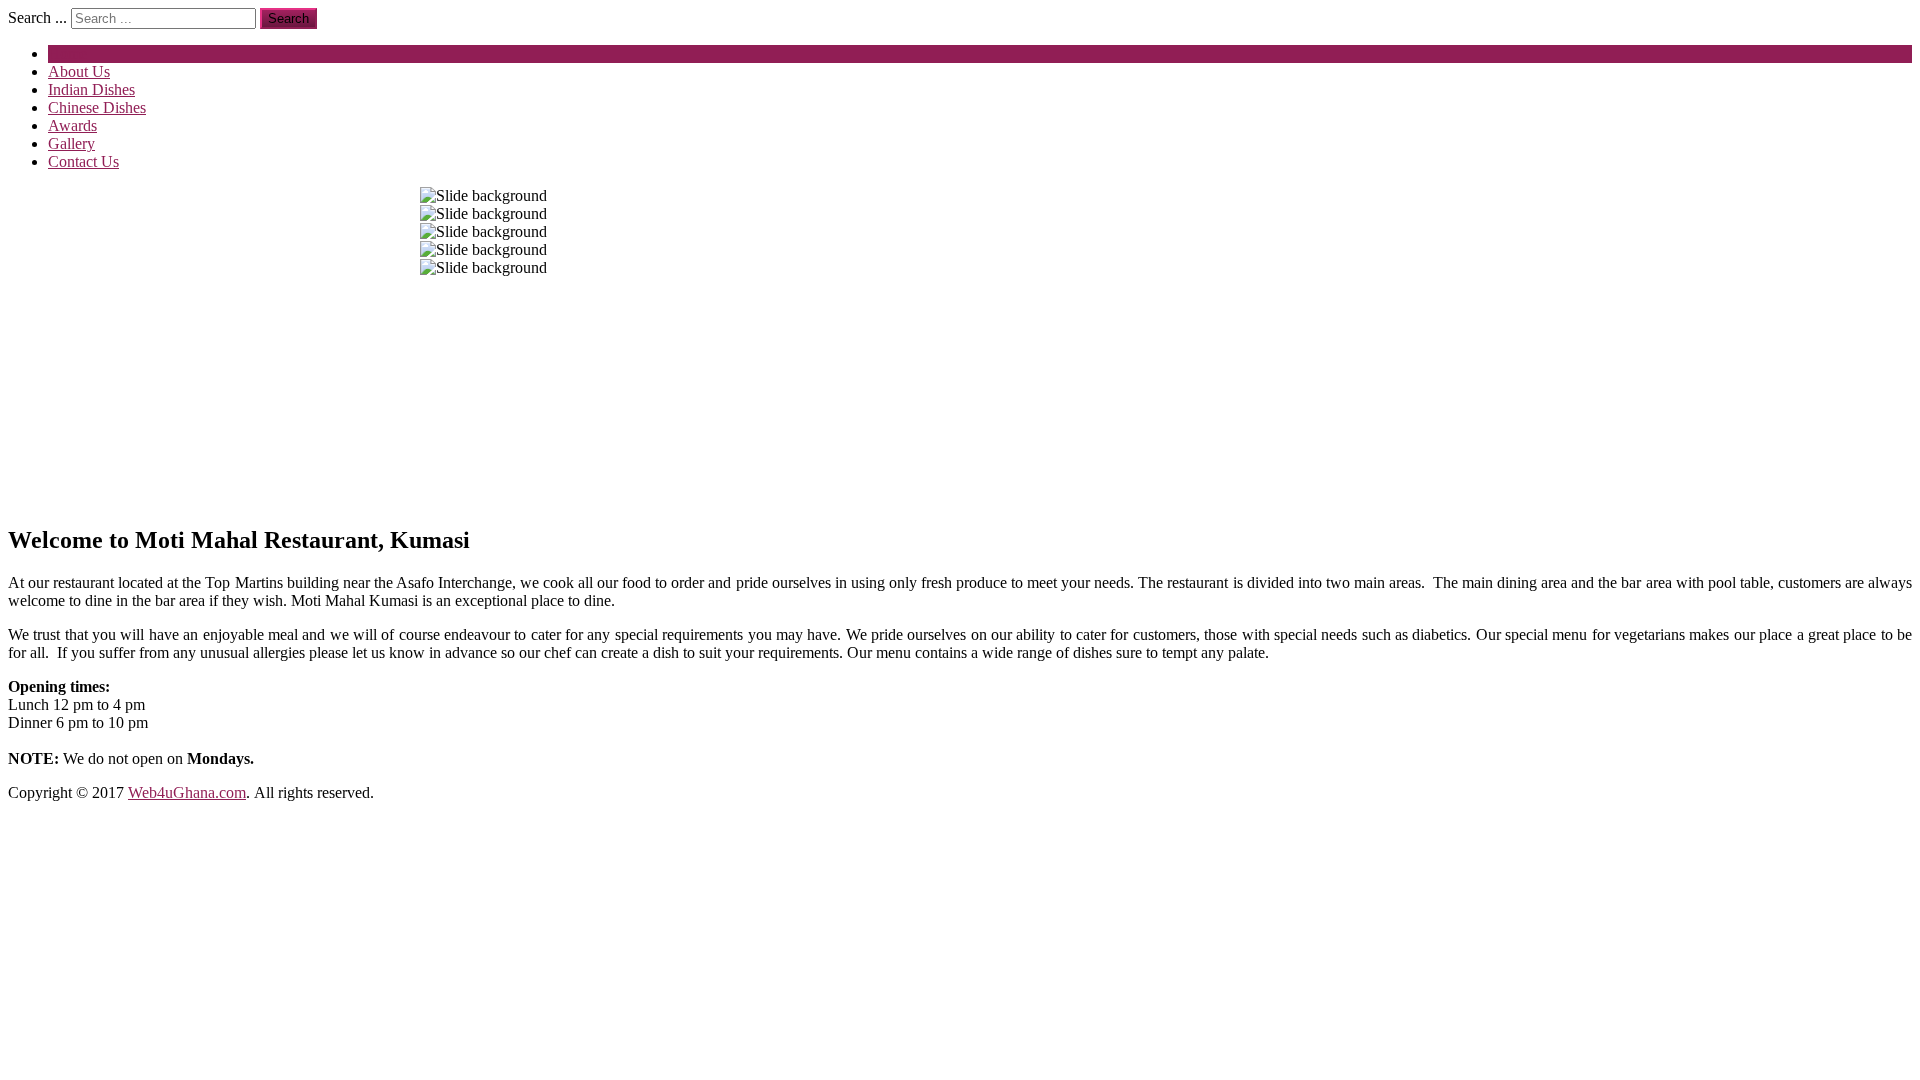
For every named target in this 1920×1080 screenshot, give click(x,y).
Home (67, 53)
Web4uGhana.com (187, 792)
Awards (72, 125)
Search (288, 18)
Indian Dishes (91, 89)
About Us (79, 71)
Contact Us (83, 161)
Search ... (37, 17)
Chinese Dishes (97, 107)
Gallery (71, 143)
